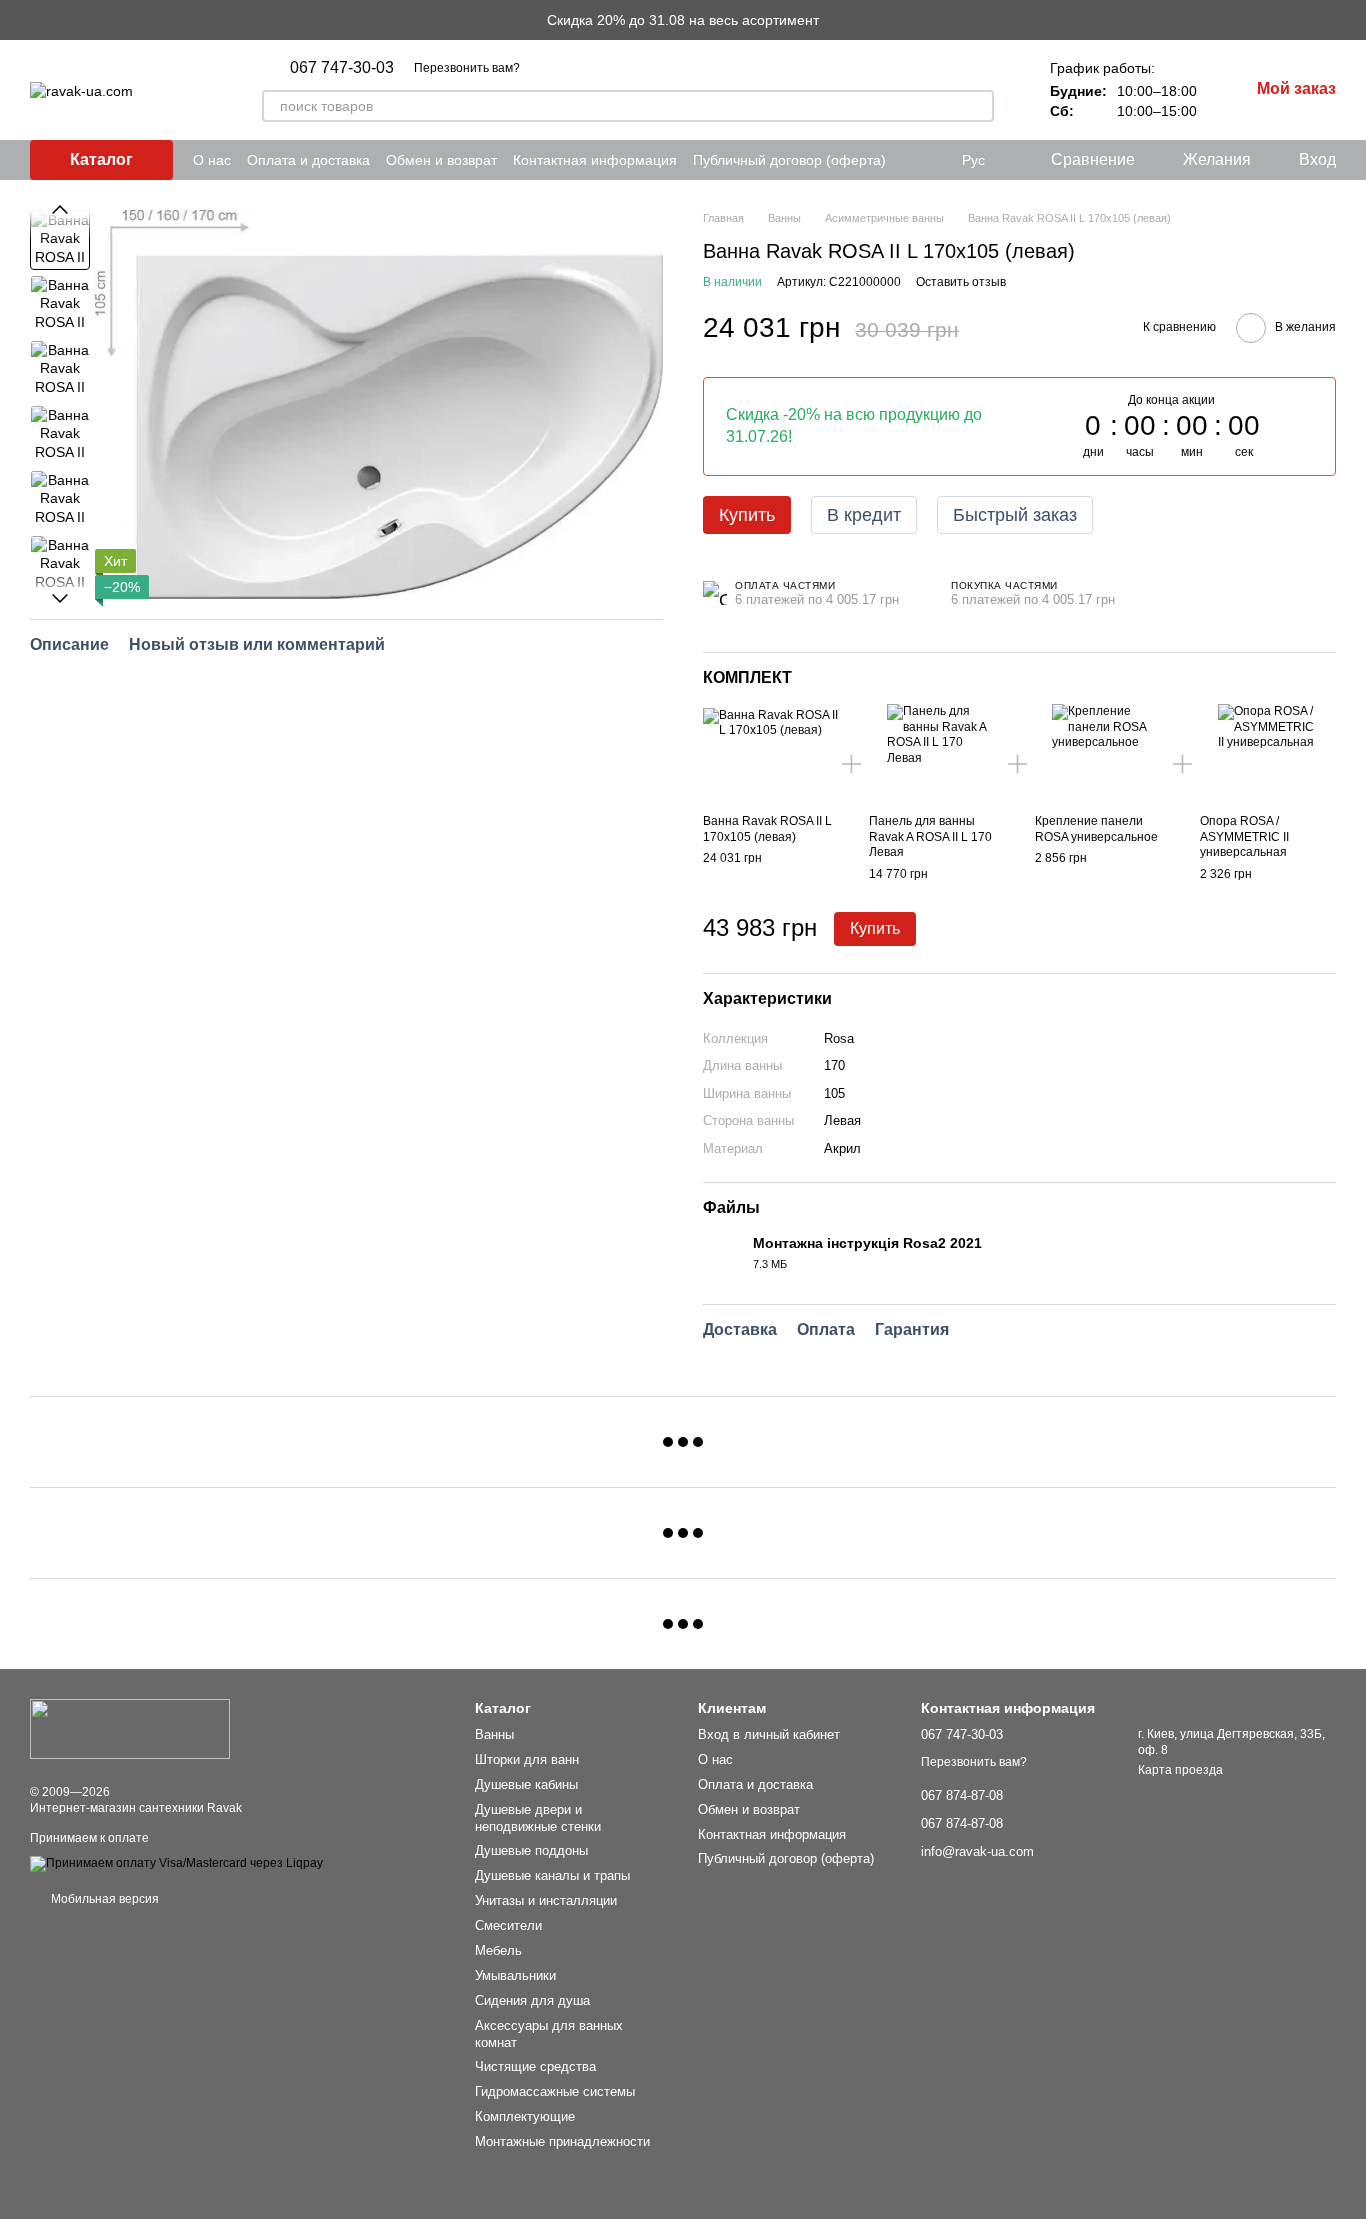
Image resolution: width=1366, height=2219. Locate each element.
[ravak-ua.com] (130, 1728)
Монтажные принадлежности (562, 2141)
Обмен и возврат (441, 160)
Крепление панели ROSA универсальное (1096, 829)
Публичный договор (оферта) (789, 160)
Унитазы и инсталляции (546, 1900)
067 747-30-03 (342, 68)
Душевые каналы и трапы (552, 1875)
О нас (212, 160)
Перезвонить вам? (467, 68)
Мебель (498, 1950)
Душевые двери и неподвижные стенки (538, 1818)
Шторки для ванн (527, 1759)
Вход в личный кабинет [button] (769, 1734)
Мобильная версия (103, 1899)
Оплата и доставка (308, 160)
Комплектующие (525, 2116)
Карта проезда (1180, 1770)
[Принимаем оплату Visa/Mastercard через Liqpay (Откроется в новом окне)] (176, 1864)
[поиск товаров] (978, 106)
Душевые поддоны (531, 1850)
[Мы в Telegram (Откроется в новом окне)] (914, 160)
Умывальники (515, 1975)
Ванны (494, 1734)
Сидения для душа (532, 2000)
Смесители (508, 1925)
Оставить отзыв (961, 282)
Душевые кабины (526, 1784)
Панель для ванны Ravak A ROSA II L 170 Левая (930, 836)
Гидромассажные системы (555, 2091)
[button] (1350, 20)
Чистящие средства (535, 2066)
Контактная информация (595, 160)
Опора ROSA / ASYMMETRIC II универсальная (1244, 836)
